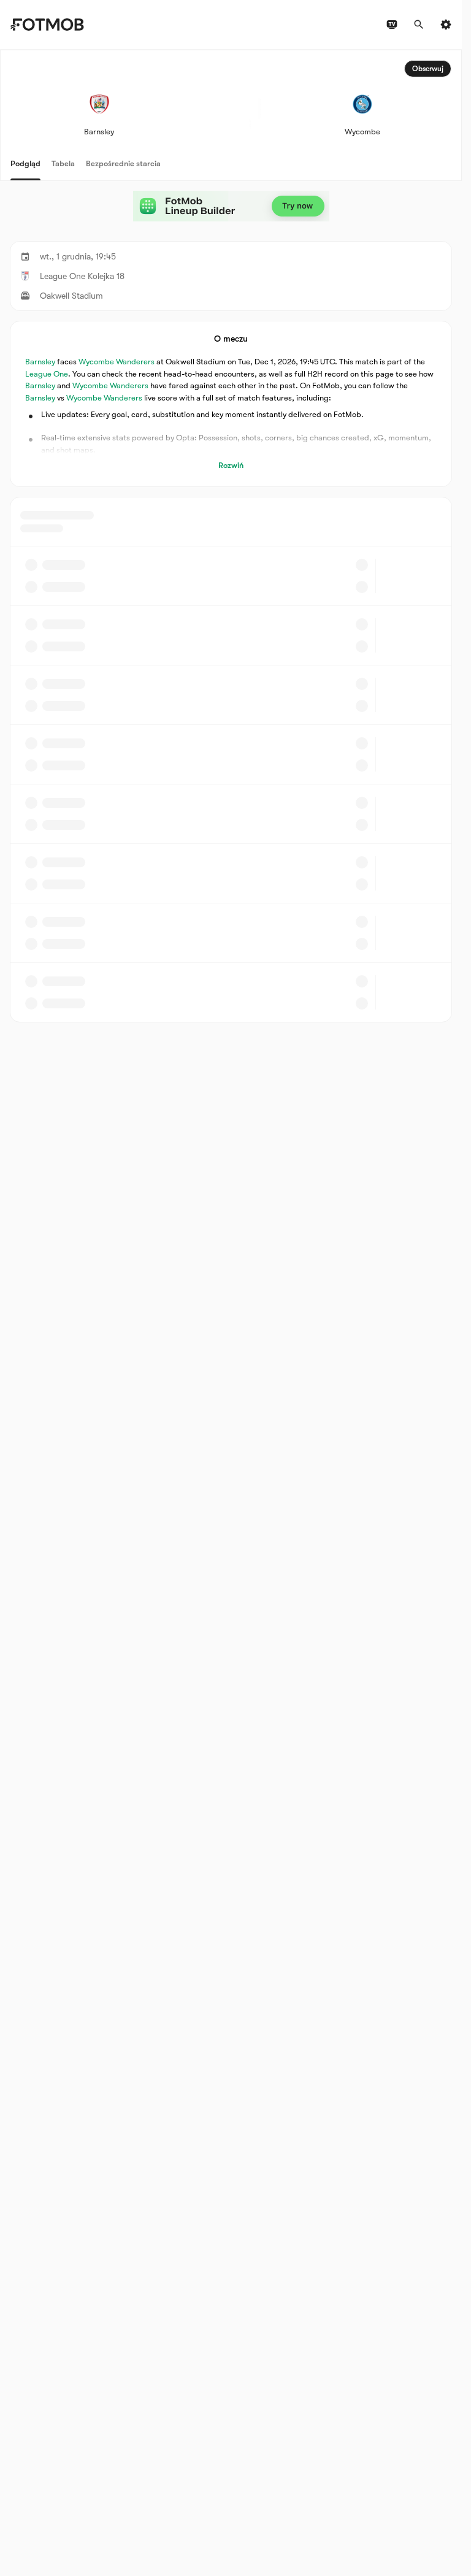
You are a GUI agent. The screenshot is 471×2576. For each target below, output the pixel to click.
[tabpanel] (231, 536)
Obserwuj (428, 69)
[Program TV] (392, 25)
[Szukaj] (419, 25)
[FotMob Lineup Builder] (231, 206)
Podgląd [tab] (25, 163)
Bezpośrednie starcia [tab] (123, 163)
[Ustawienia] (446, 25)
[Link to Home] (47, 25)
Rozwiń (231, 465)
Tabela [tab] (63, 163)
